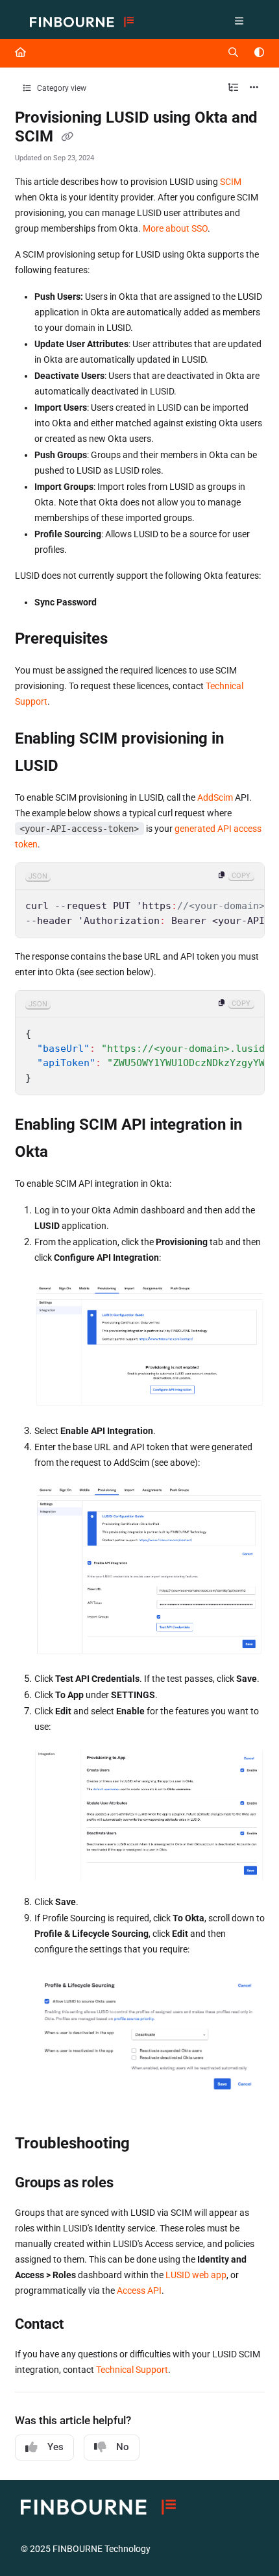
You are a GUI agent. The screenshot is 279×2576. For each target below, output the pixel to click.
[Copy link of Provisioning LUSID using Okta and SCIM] (67, 138)
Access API (139, 2290)
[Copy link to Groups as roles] (134, 2183)
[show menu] (239, 22)
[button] (250, 2544)
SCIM (231, 182)
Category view (61, 88)
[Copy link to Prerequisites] (128, 640)
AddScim (215, 797)
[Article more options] (254, 88)
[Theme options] (259, 53)
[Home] (82, 22)
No (123, 2447)
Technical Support (132, 2370)
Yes (55, 2447)
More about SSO (175, 228)
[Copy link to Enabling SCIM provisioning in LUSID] (79, 767)
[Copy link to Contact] (84, 2325)
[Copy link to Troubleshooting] (150, 2145)
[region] (140, 900)
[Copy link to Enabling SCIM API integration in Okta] (68, 1153)
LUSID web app (196, 2275)
